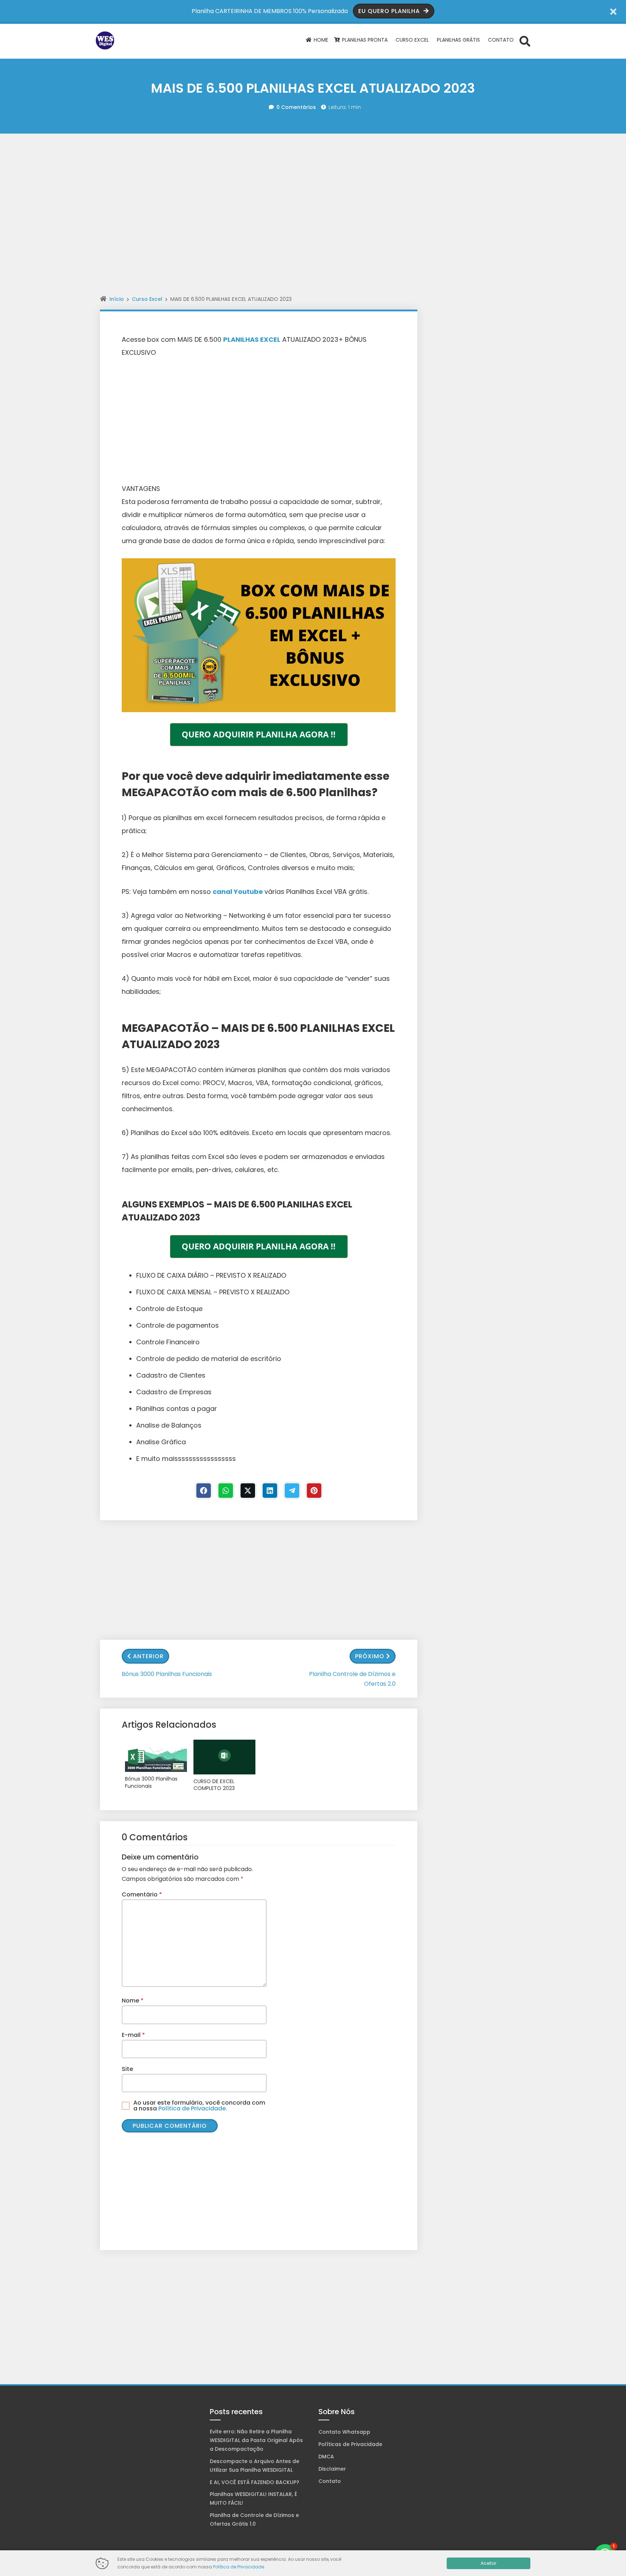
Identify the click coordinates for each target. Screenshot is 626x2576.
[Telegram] (292, 1491)
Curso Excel (147, 299)
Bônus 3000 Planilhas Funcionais (167, 1674)
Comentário (142, 1894)
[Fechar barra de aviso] (614, 11)
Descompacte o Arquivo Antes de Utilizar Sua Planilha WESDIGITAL (254, 2466)
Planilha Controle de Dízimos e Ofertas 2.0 (352, 1679)
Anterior (148, 1656)
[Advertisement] (313, 165)
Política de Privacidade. (193, 2108)
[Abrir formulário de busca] (525, 41)
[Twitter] (248, 1491)
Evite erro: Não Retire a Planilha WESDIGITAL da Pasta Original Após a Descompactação (256, 2440)
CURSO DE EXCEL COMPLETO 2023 (214, 1785)
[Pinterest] (314, 1491)
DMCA (326, 2457)
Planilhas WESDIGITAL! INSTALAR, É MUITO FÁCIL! (253, 2499)
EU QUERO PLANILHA (390, 11)
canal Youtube (239, 892)
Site (127, 2069)
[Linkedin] (270, 1491)
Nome (133, 2001)
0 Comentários (296, 107)
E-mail (133, 2035)
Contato (330, 2481)
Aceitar (489, 2563)
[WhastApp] (226, 1491)
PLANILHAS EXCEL (252, 339)
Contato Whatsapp (344, 2432)
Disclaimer (332, 2469)
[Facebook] (204, 1491)
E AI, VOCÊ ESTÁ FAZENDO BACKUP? (254, 2482)
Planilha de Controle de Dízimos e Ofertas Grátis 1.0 (254, 2520)
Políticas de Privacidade (350, 2444)
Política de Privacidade (239, 2567)
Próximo (370, 1656)
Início (117, 299)
